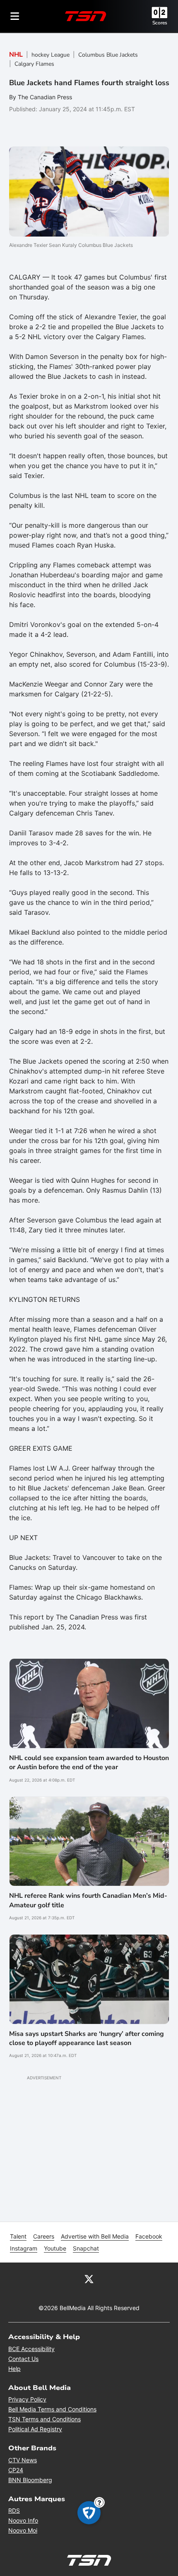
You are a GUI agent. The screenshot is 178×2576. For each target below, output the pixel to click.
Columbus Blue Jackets (108, 55)
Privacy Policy (27, 2399)
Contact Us (23, 2359)
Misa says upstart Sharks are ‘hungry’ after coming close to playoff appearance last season (87, 2038)
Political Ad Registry (35, 2429)
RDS (14, 2510)
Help (14, 2369)
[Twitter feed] (89, 2278)
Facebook (149, 2236)
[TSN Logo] (86, 16)
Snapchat (86, 2248)
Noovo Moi (23, 2530)
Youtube (55, 2248)
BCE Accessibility (31, 2349)
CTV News (23, 2460)
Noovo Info (23, 2520)
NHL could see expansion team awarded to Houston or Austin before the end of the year (89, 1763)
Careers (44, 2236)
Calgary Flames (34, 64)
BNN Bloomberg (30, 2480)
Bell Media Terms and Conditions (52, 2409)
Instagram (24, 2248)
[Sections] (15, 16)
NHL (16, 55)
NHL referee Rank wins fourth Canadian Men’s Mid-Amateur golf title (88, 1900)
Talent (18, 2236)
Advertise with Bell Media (95, 2236)
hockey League (51, 55)
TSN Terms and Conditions (44, 2419)
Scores (160, 23)
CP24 (16, 2470)
